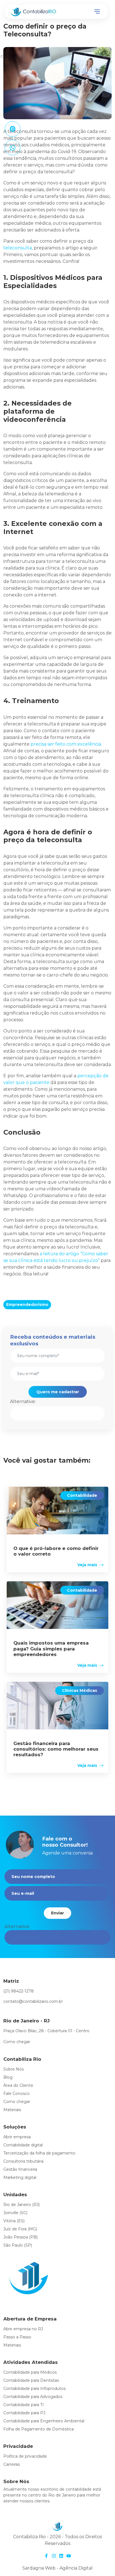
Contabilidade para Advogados (33, 2397)
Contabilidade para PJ (24, 2413)
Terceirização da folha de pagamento (39, 2153)
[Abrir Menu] (97, 12)
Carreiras (12, 2464)
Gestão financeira (20, 2169)
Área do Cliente (18, 2085)
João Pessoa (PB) (21, 2237)
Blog (8, 2077)
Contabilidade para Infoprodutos (34, 2388)
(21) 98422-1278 (19, 1991)
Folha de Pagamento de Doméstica (39, 2429)
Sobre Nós (14, 2069)
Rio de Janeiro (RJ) (21, 2205)
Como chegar (17, 2042)
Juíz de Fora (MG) (20, 2229)
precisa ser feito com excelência (66, 744)
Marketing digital (20, 2177)
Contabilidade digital (23, 2145)
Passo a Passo (17, 2337)
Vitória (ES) (14, 2221)
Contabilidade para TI (24, 2405)
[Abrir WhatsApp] (101, 2562)
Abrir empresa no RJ (23, 2329)
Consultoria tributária (23, 2161)
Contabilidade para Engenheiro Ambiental (44, 2421)
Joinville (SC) (15, 2213)
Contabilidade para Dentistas (31, 2380)
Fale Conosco (16, 2093)
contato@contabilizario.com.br (33, 2001)
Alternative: (23, 1401)
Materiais (12, 2110)
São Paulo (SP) (18, 2245)
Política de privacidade (25, 2456)
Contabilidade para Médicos (30, 2372)
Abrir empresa (17, 2137)
